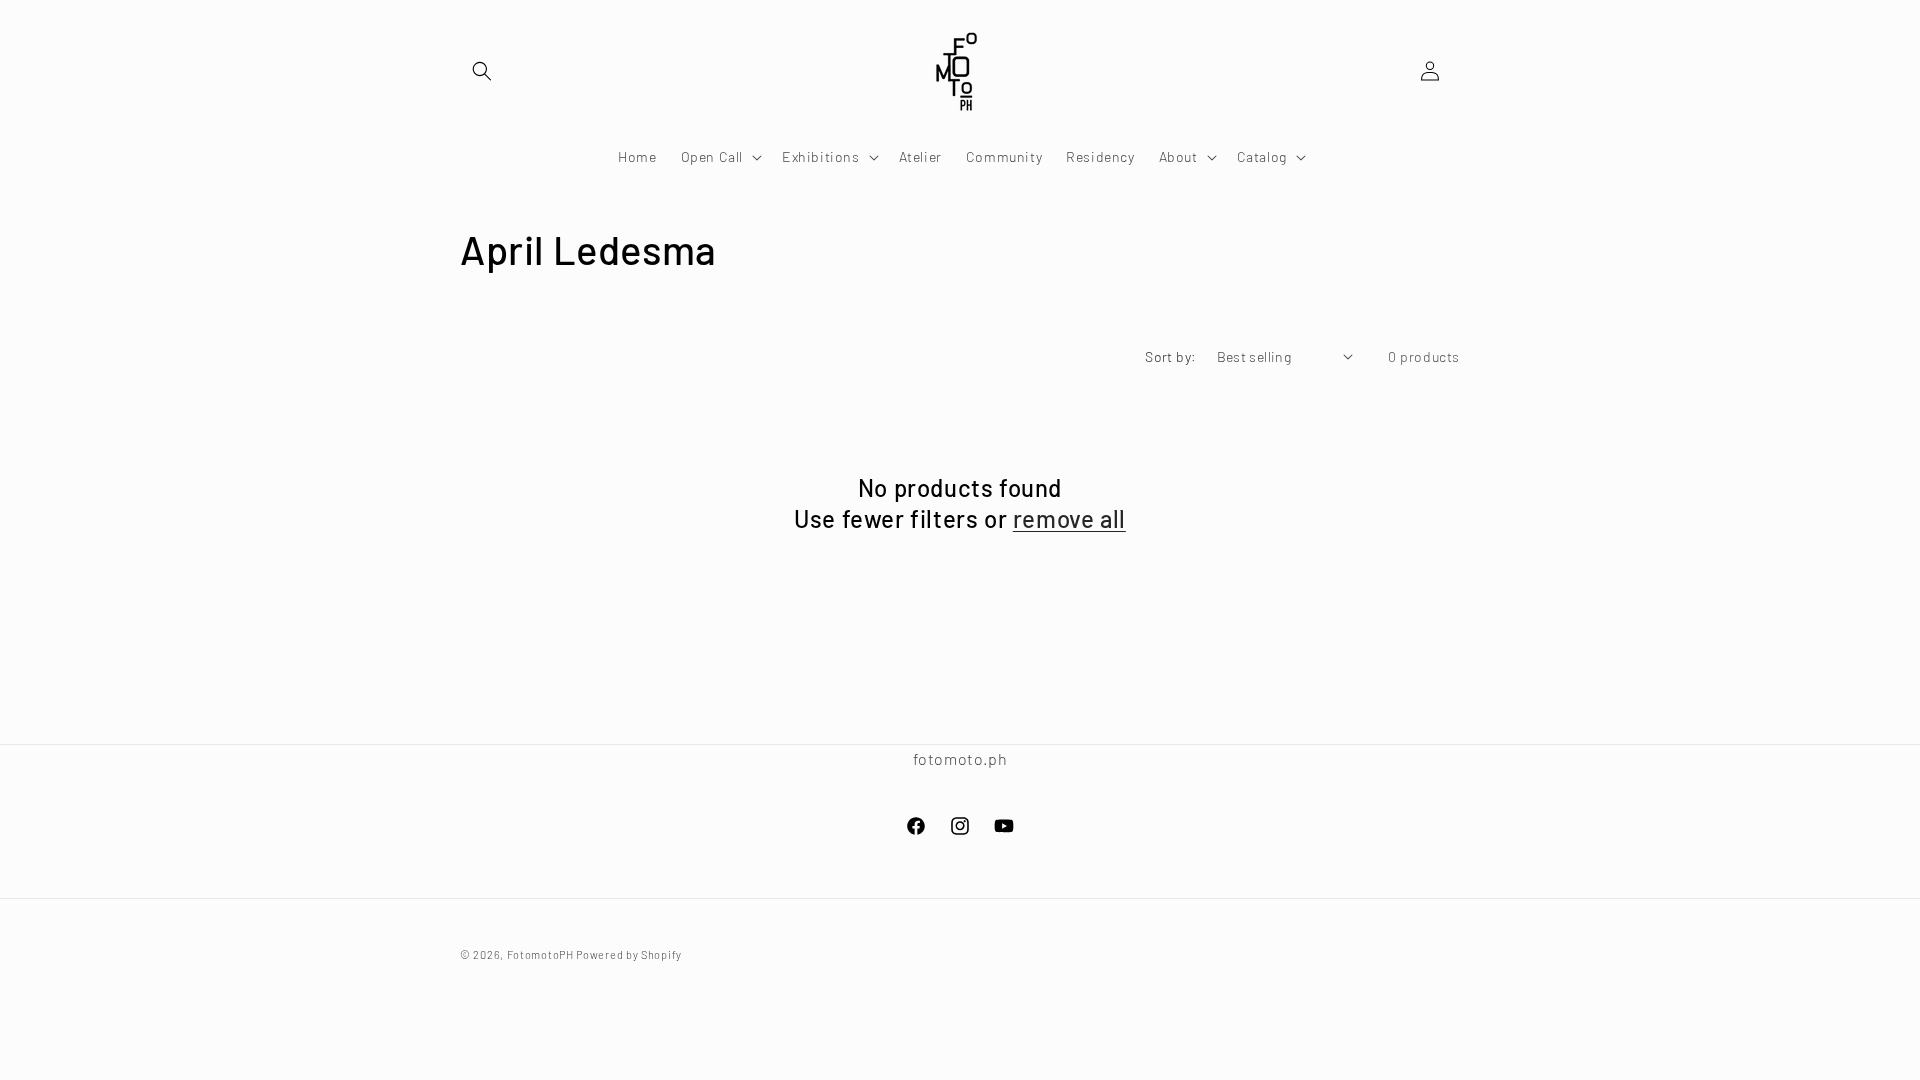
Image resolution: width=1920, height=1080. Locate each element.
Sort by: (1170, 356)
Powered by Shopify (629, 954)
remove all (1069, 518)
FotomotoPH (540, 954)
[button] (482, 71)
